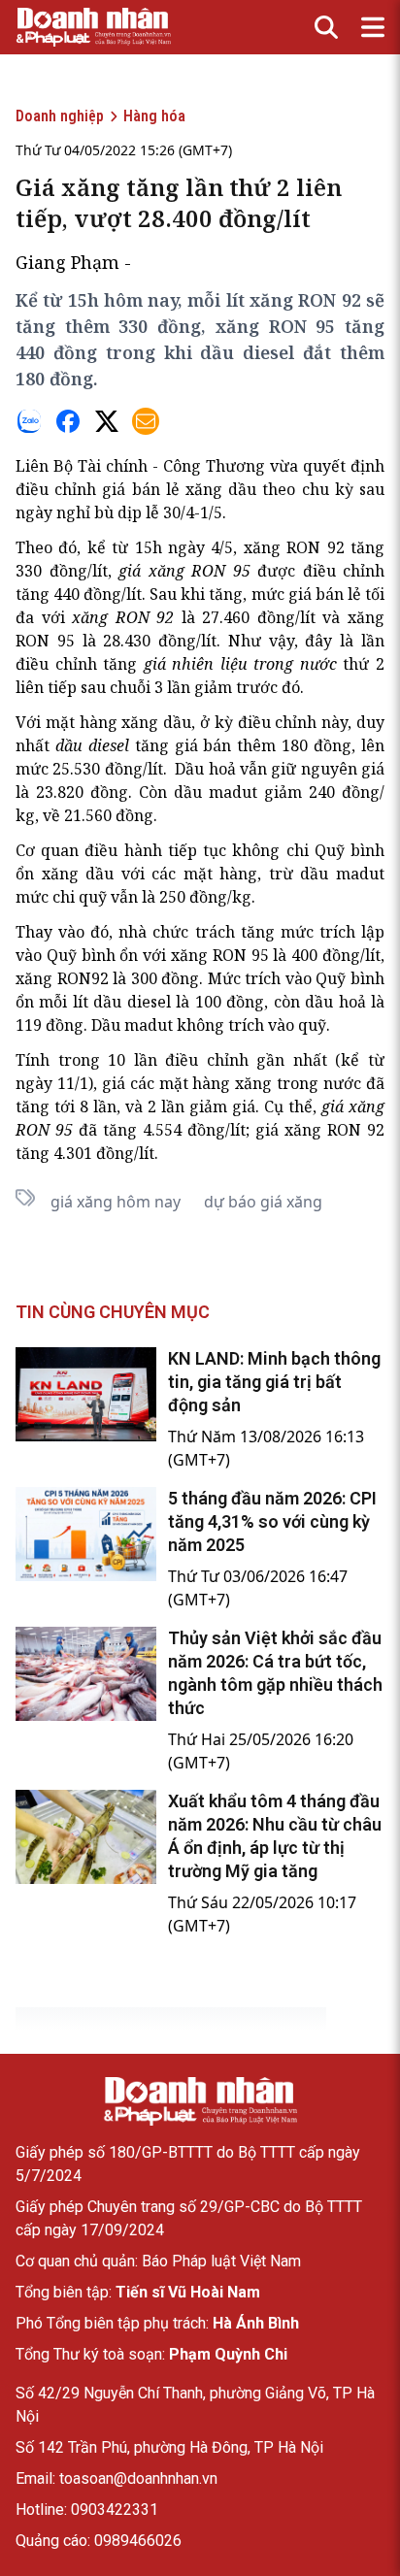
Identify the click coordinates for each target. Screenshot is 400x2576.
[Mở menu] (373, 27)
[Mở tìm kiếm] (326, 27)
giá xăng (151, 571)
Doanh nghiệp (60, 116)
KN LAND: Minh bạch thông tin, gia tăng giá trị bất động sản (274, 1382)
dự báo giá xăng (263, 1202)
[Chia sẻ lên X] (107, 421)
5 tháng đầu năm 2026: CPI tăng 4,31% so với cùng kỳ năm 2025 (272, 1521)
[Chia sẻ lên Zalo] (29, 421)
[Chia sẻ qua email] (146, 421)
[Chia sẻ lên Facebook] (68, 421)
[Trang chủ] (200, 2101)
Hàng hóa (154, 116)
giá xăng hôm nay (116, 1202)
